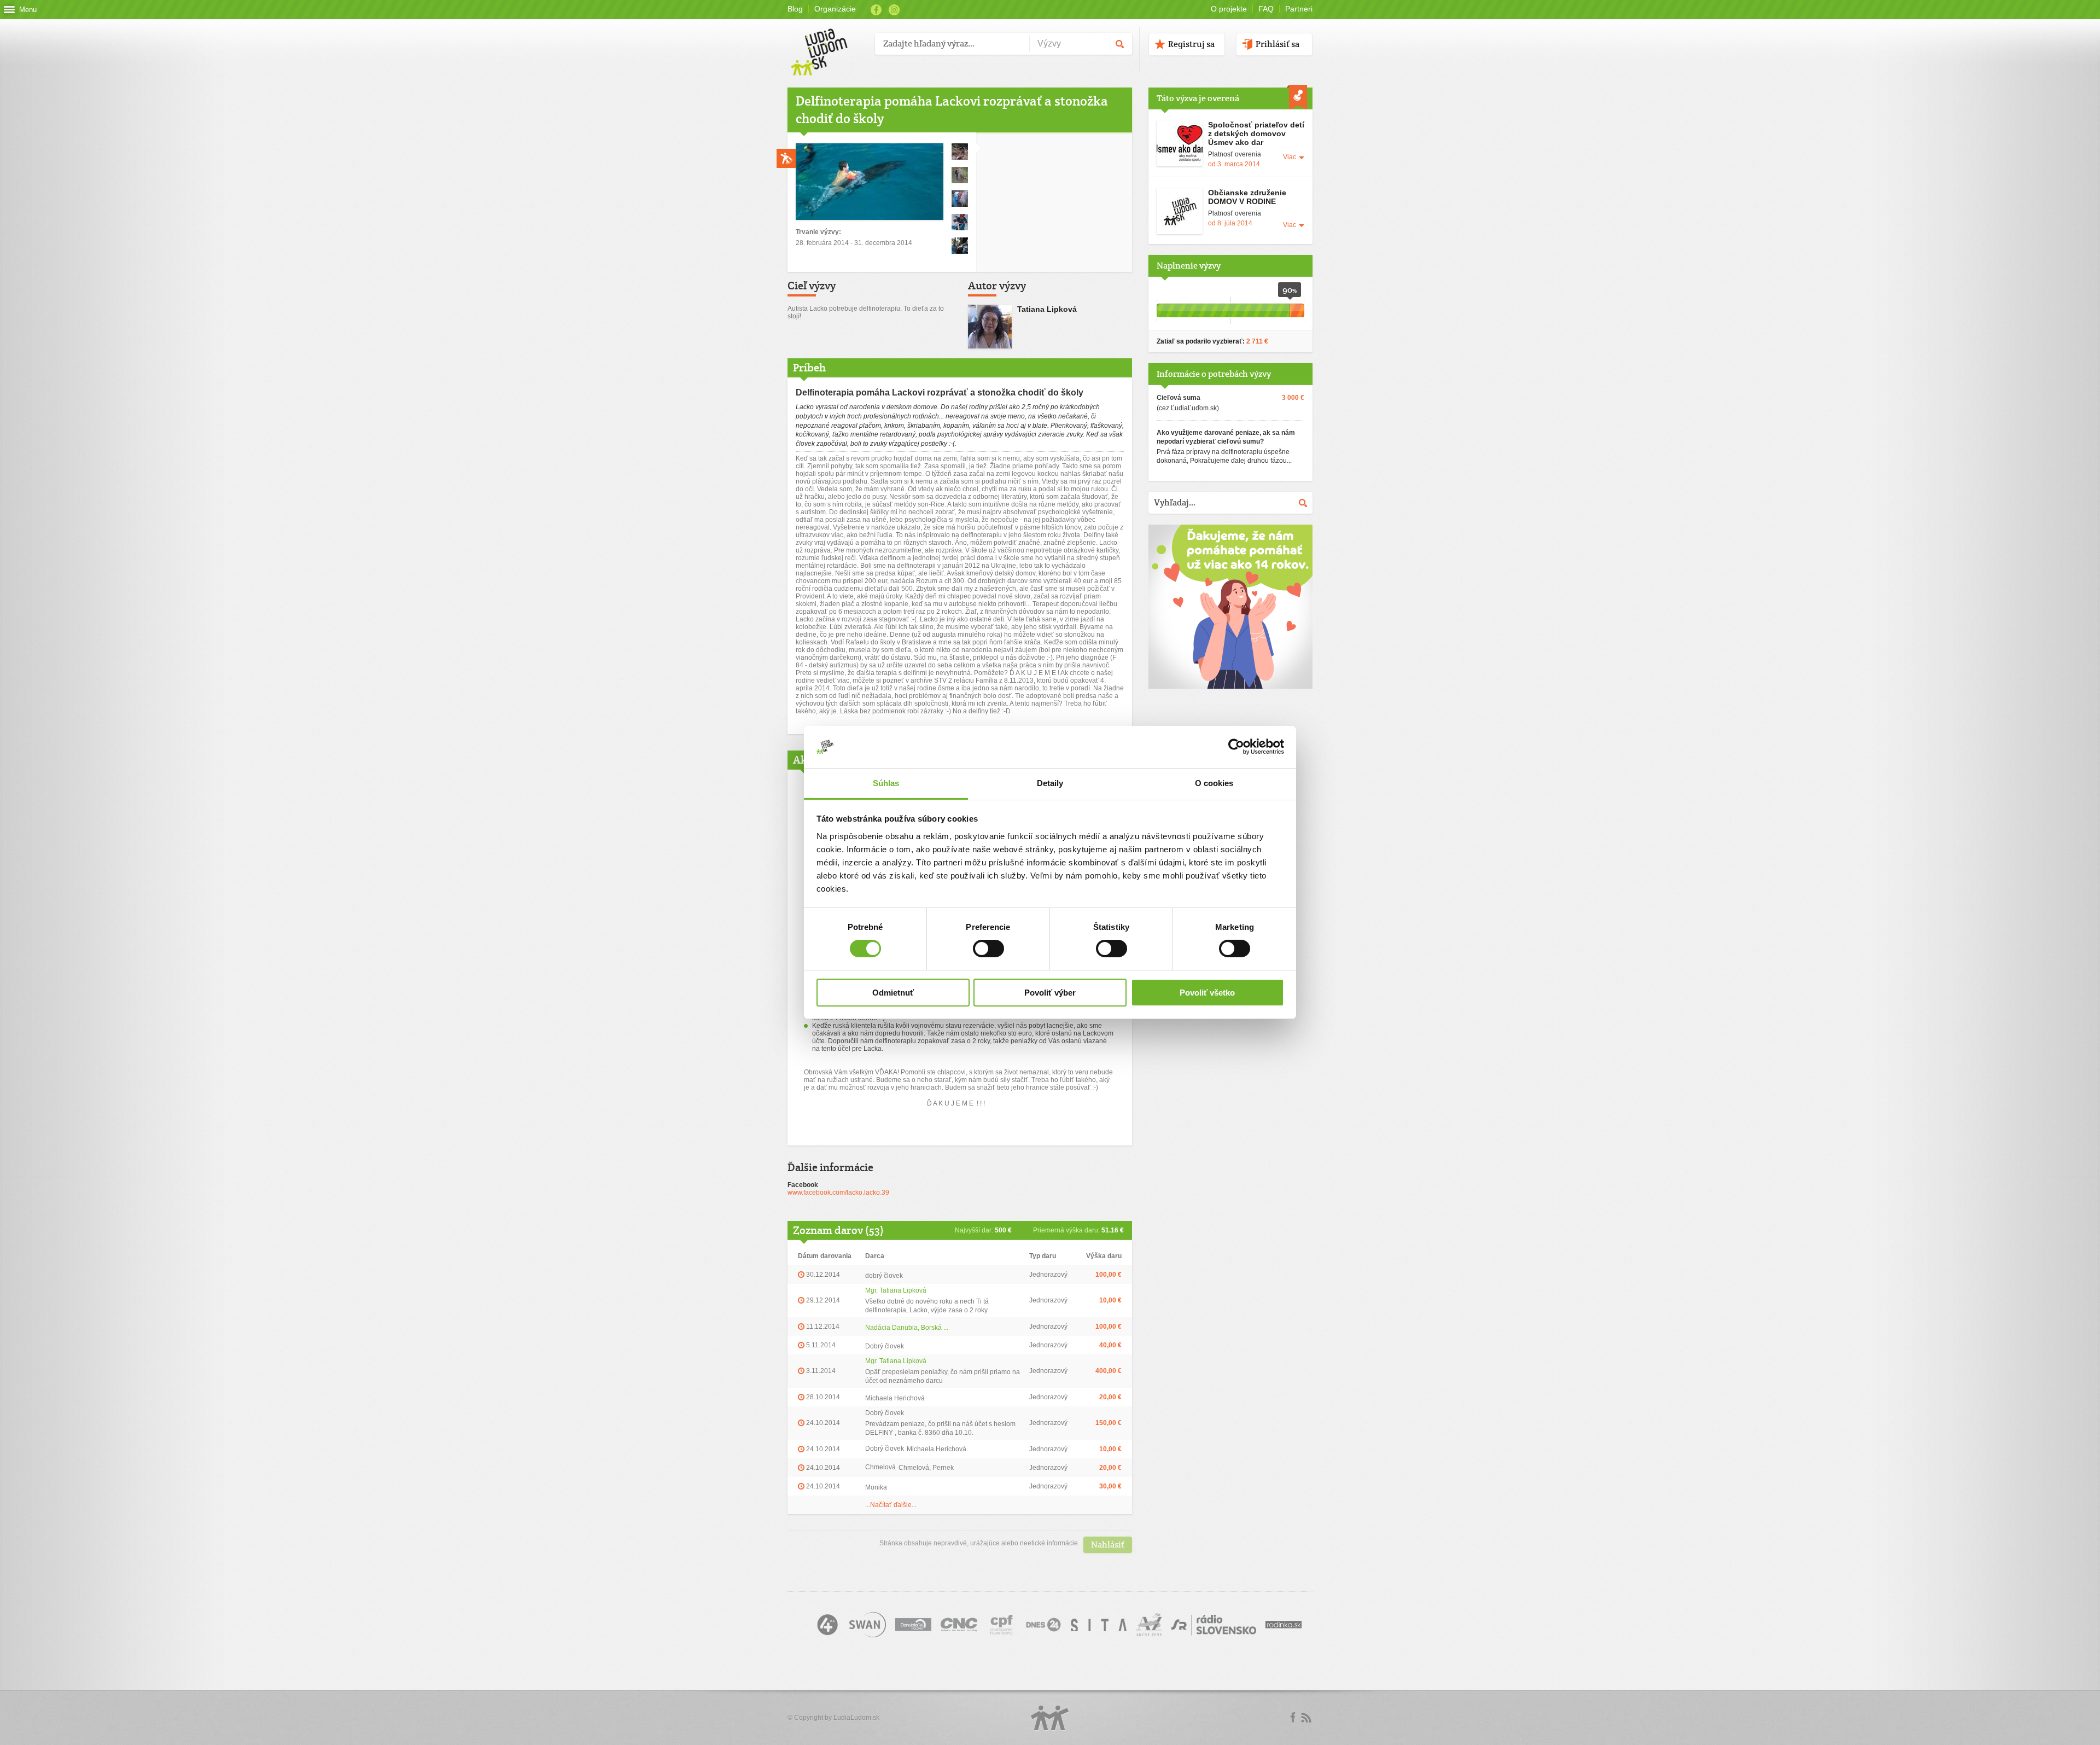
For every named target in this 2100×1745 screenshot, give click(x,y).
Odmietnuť (893, 993)
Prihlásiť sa (1277, 44)
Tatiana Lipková (1047, 309)
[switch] (988, 949)
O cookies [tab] (1214, 783)
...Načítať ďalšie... (891, 1505)
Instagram (894, 10)
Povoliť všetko (1207, 993)
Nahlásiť (1108, 1545)
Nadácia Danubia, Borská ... (907, 1328)
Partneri (1299, 9)
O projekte (1229, 9)
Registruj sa (1191, 44)
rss (1306, 1718)
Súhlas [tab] (886, 783)
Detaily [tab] (1050, 783)
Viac (1290, 157)
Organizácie (835, 9)
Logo (1050, 1718)
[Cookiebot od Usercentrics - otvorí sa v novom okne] (1236, 747)
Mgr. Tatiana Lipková (896, 1290)
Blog (795, 9)
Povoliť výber (1050, 993)
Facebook (876, 10)
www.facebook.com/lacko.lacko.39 (838, 1193)
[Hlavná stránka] (827, 41)
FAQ (1266, 9)
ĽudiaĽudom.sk (856, 1718)
